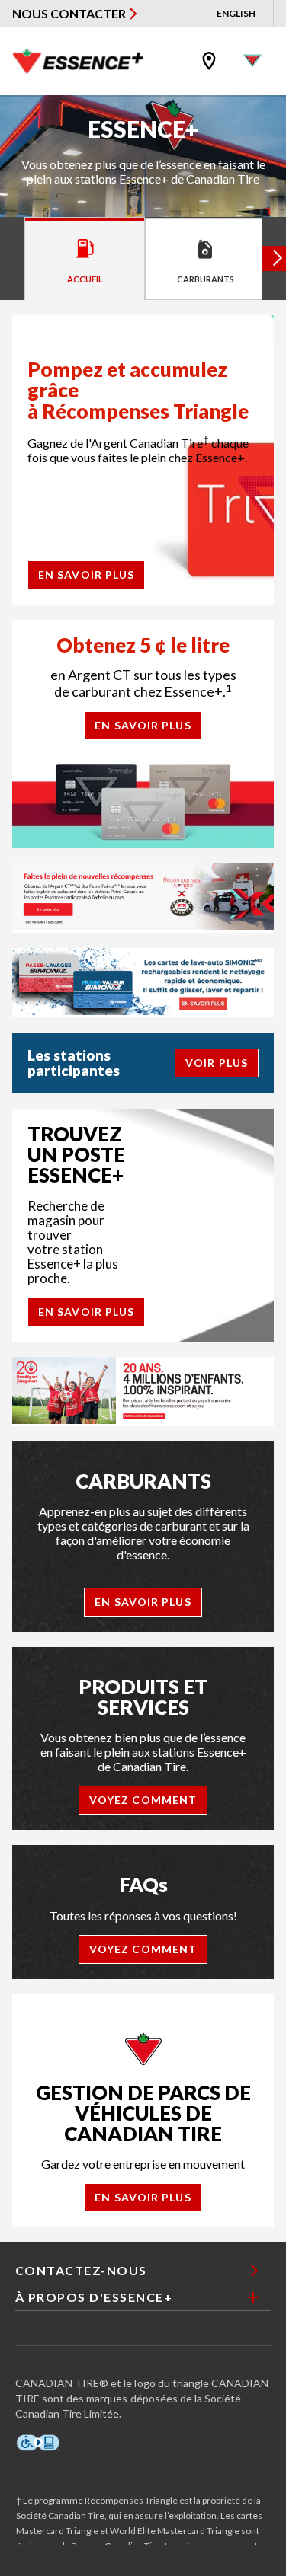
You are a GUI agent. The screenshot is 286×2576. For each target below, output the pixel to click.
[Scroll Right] (274, 259)
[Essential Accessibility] (38, 2443)
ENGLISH (236, 13)
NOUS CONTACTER (69, 13)
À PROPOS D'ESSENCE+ (94, 2297)
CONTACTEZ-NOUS (81, 2270)
